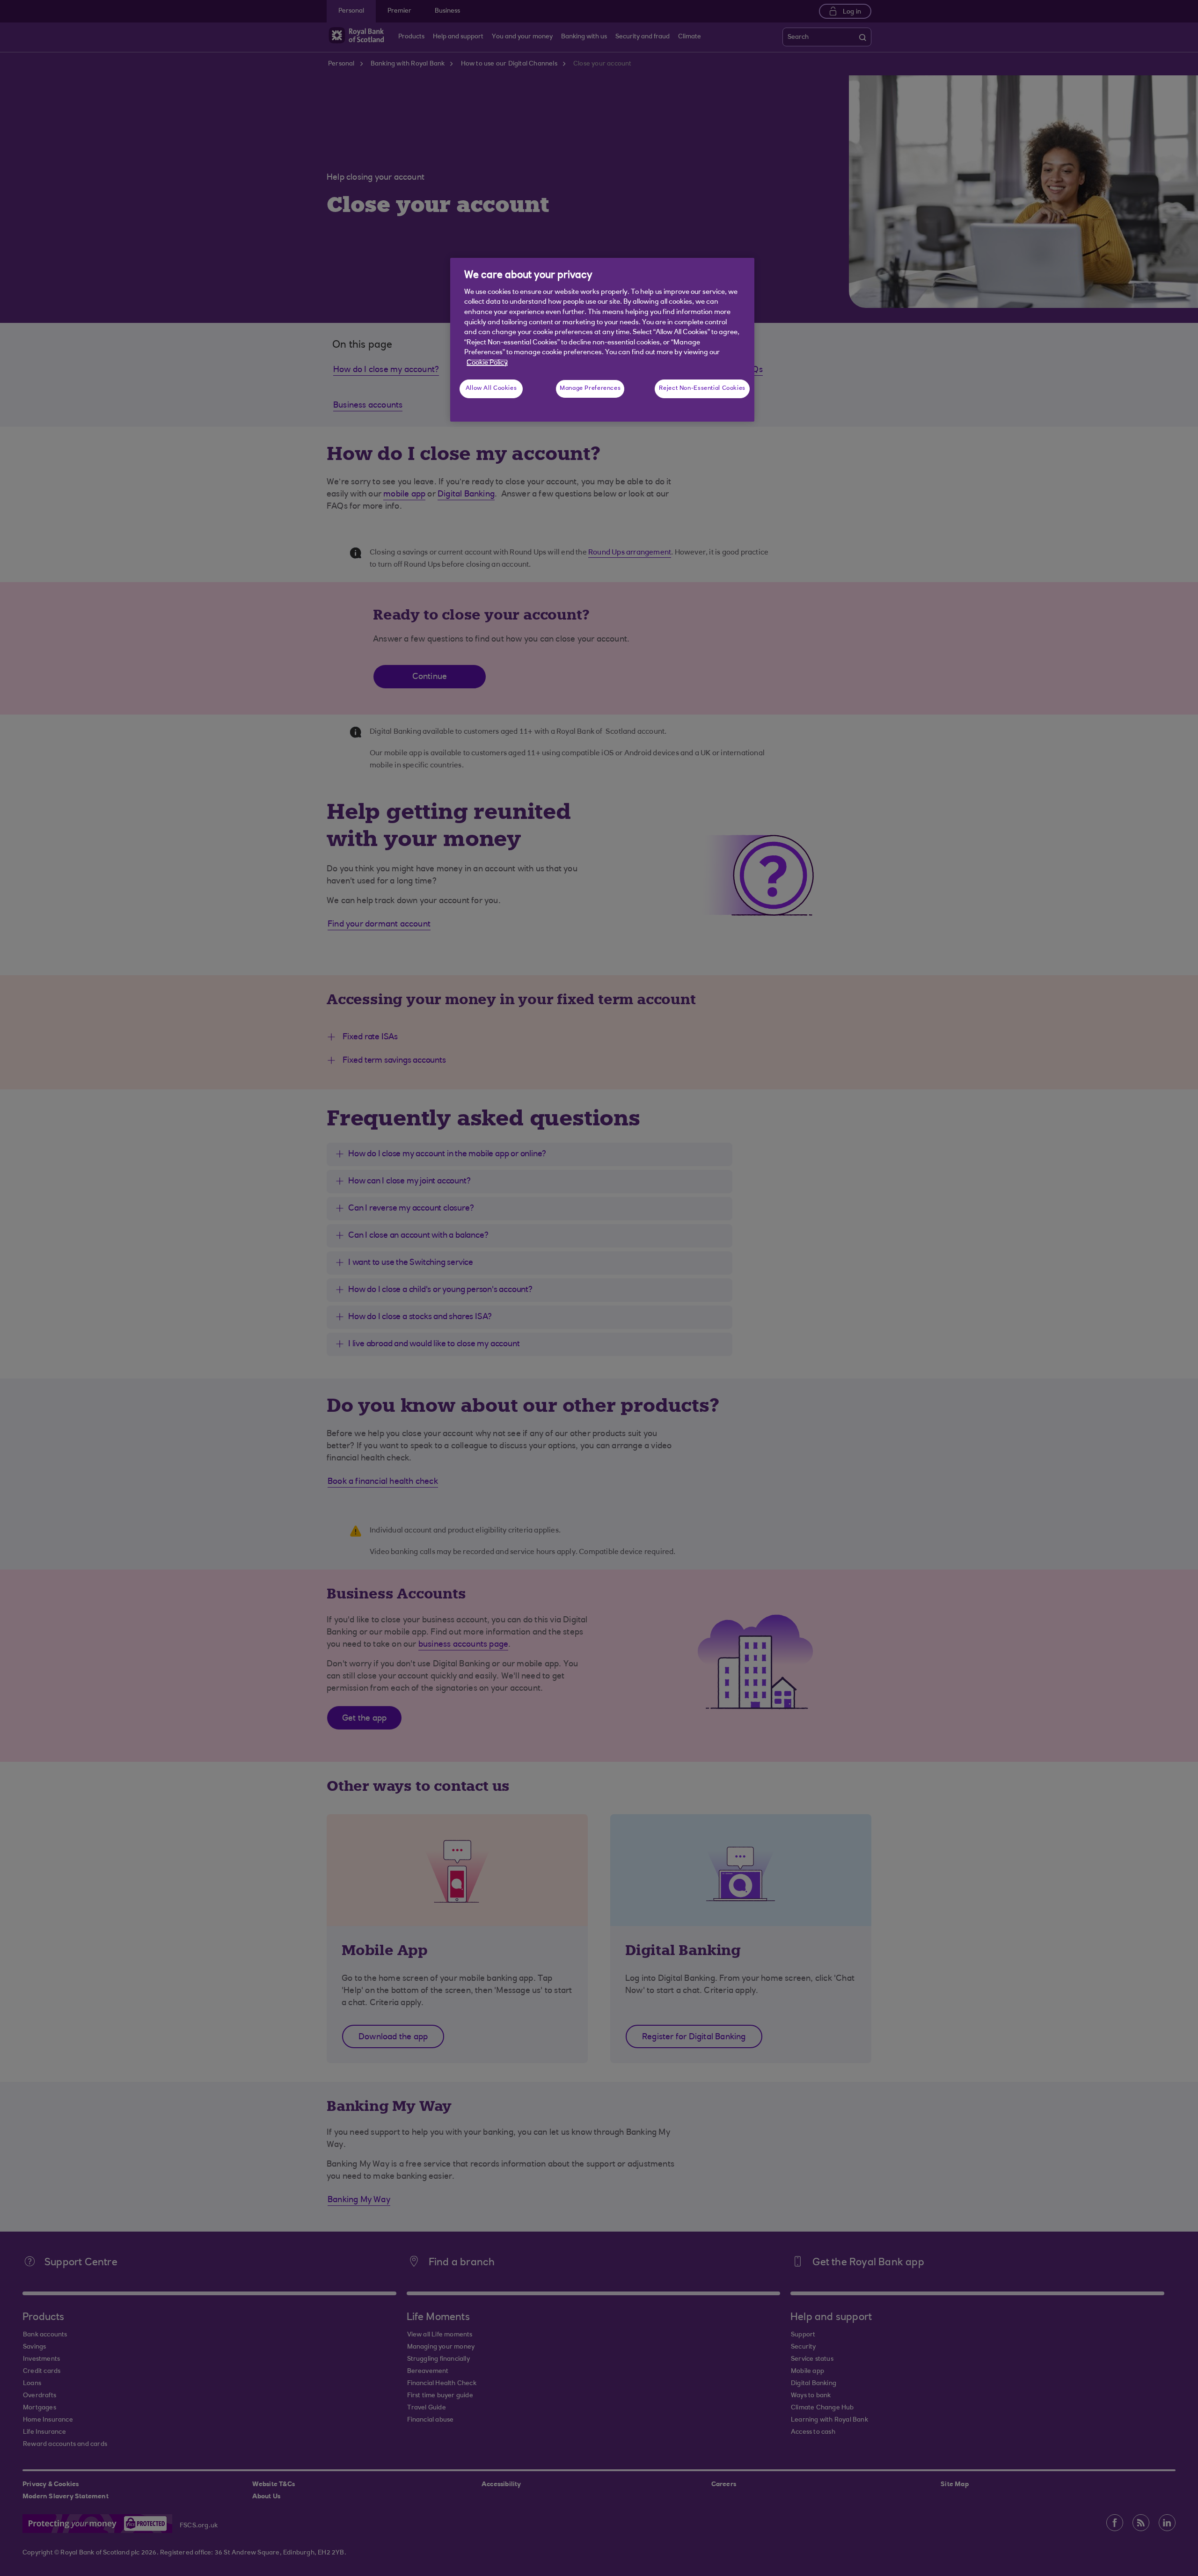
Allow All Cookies (491, 388)
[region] (602, 340)
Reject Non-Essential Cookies (702, 388)
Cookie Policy (487, 363)
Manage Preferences (590, 388)
